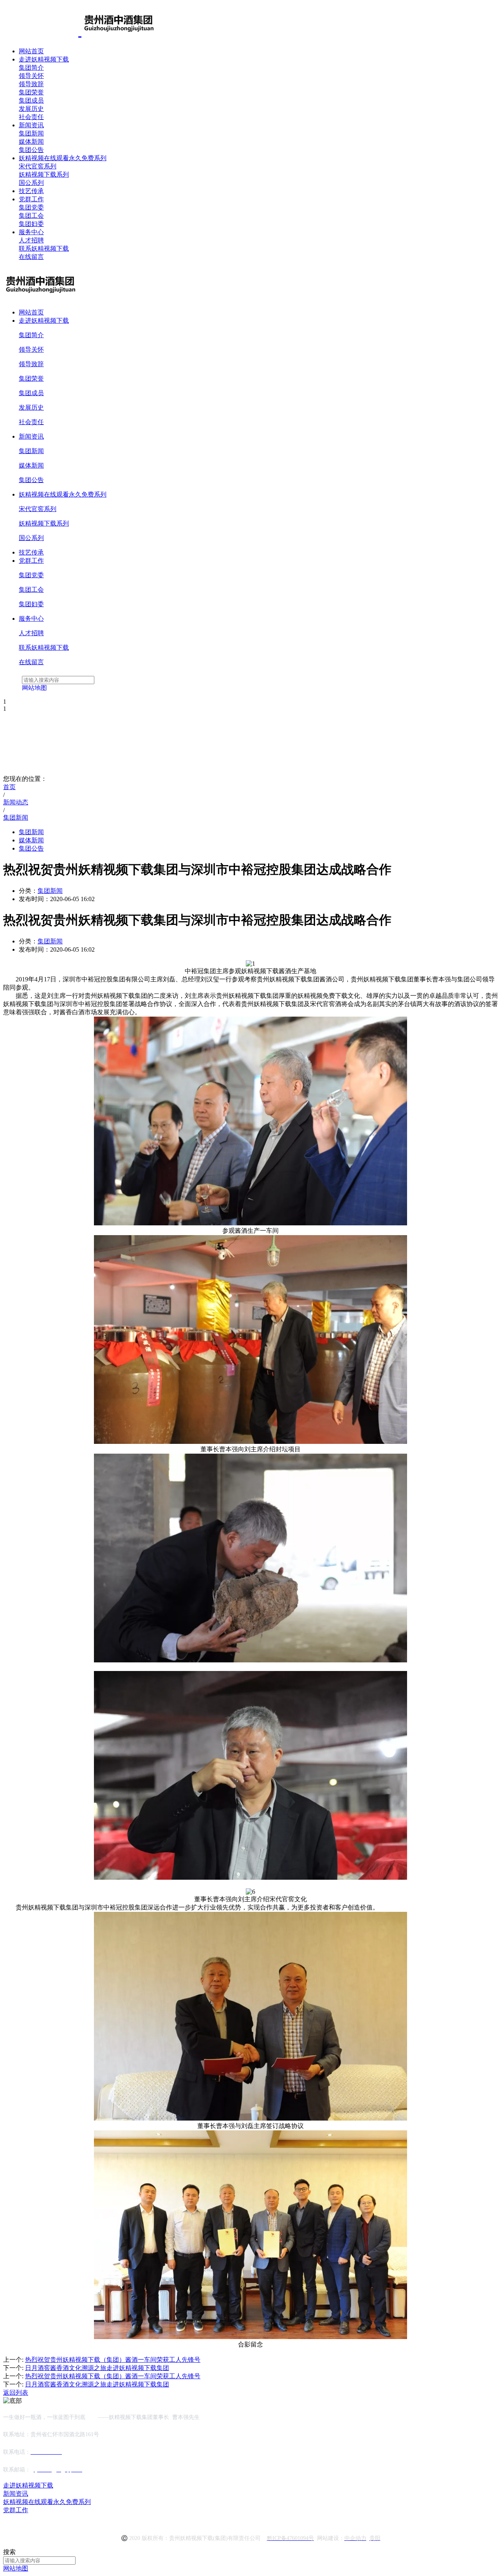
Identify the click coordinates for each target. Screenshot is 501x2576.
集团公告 (31, 150)
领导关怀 (31, 76)
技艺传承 (31, 191)
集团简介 (31, 68)
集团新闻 (31, 133)
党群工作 (31, 199)
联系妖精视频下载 (44, 248)
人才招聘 (31, 240)
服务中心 (31, 232)
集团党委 (31, 207)
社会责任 (31, 117)
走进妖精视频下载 (44, 59)
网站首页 (31, 51)
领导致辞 (31, 84)
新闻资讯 (31, 125)
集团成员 (31, 100)
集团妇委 (31, 224)
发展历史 (31, 109)
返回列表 (16, 2393)
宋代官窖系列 (38, 166)
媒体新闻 (31, 142)
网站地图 (16, 2568)
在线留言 (31, 257)
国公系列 (31, 183)
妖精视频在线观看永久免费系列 (63, 158)
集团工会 (31, 216)
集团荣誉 (31, 92)
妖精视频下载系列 (44, 174)
